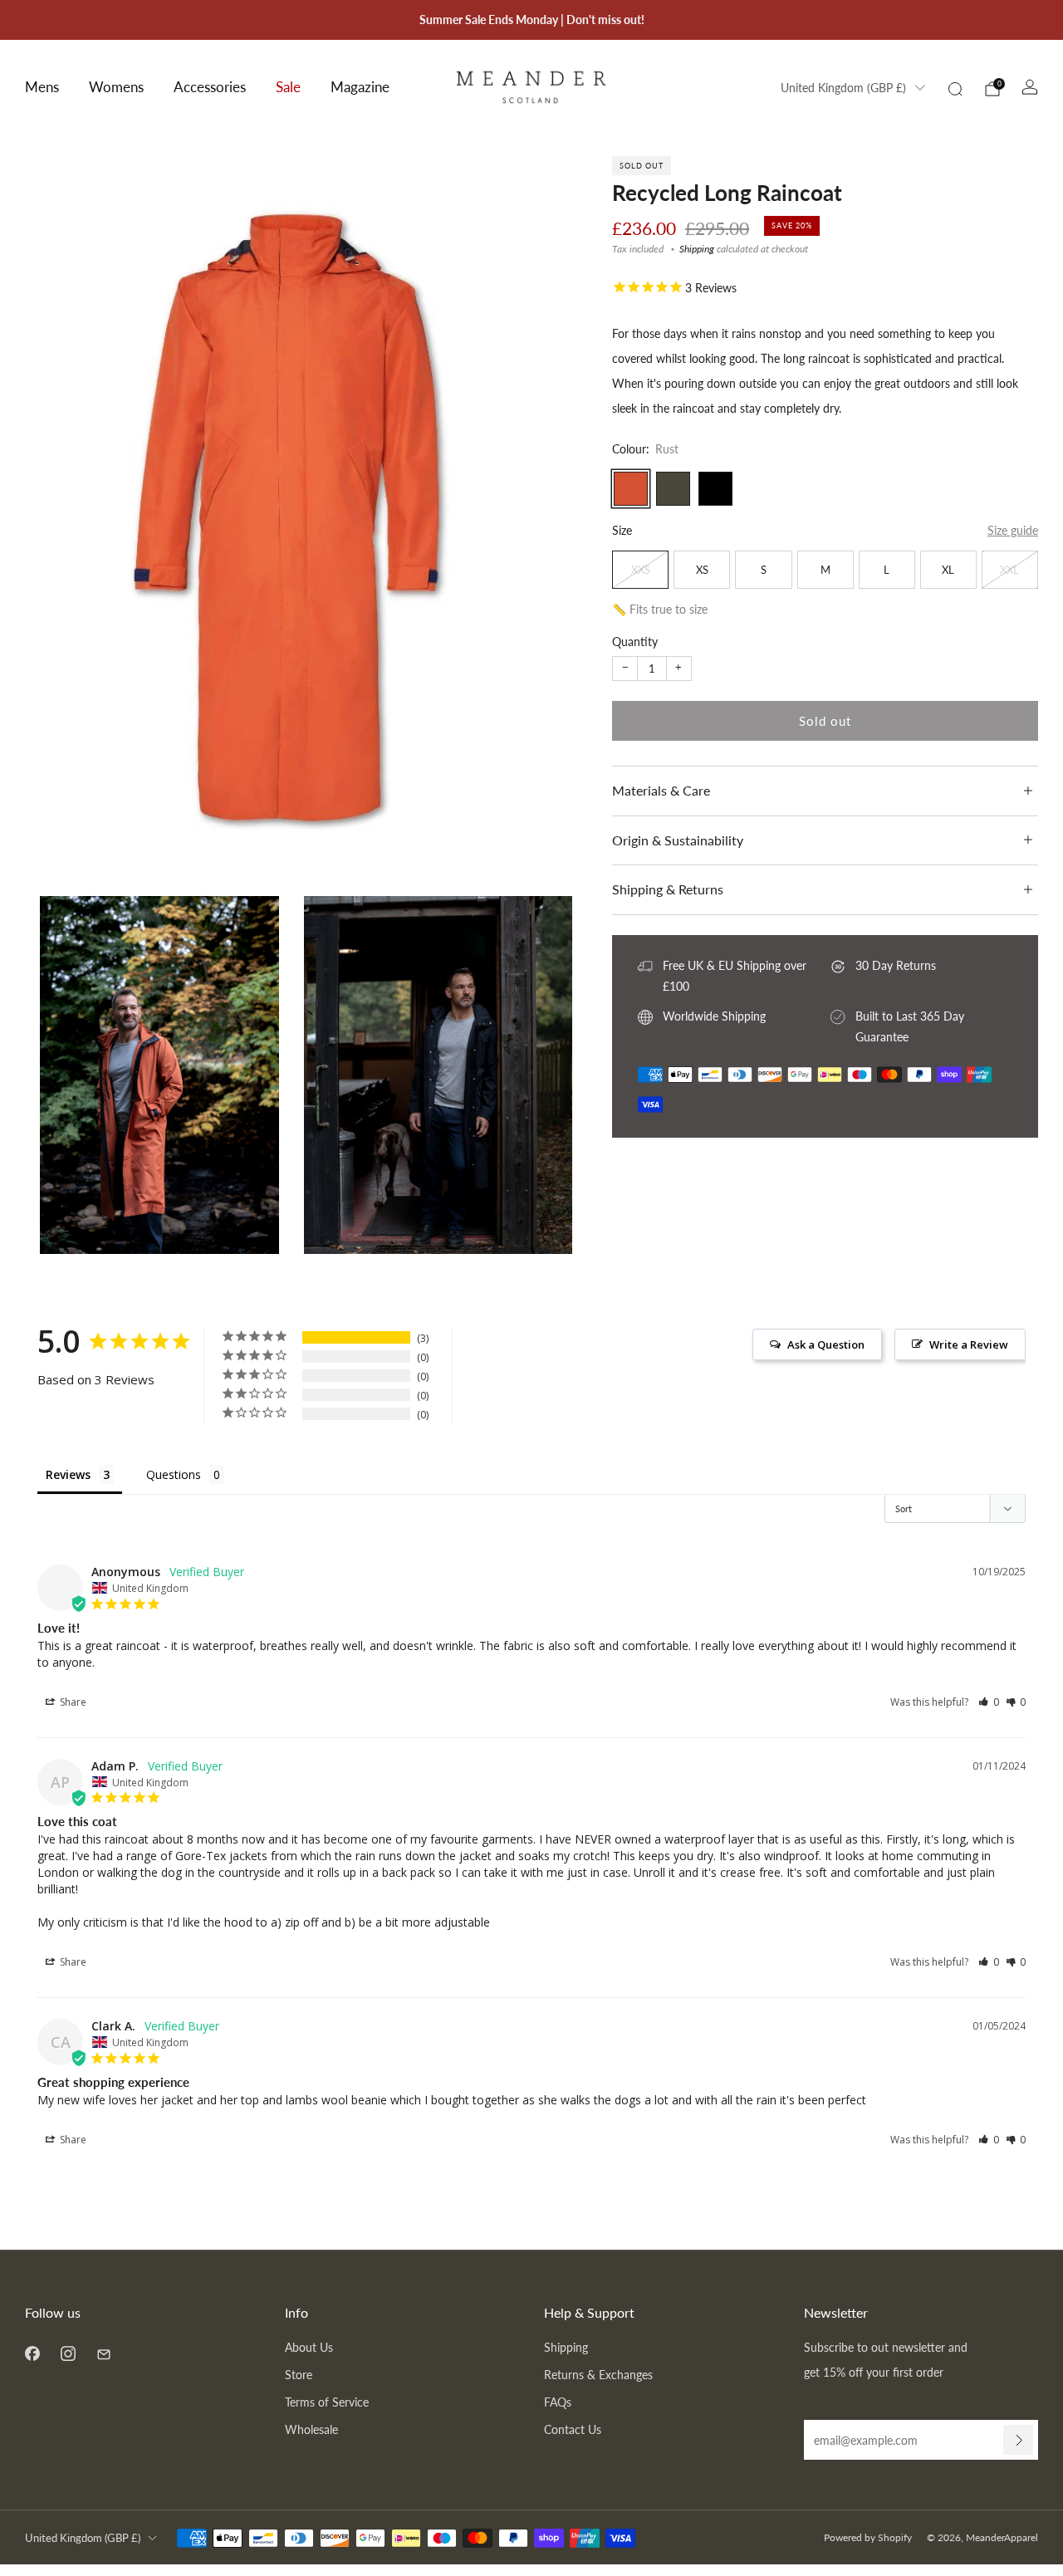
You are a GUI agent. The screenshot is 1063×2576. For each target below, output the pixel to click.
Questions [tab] (174, 1474)
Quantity (635, 642)
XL (948, 570)
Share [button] (72, 1702)
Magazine (360, 87)
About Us (309, 2347)
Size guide (1013, 530)
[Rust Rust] (631, 489)
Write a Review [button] (969, 1344)
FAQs (558, 2402)
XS (702, 570)
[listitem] (532, 20)
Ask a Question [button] (826, 1344)
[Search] (955, 89)
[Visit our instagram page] (68, 2353)
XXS (641, 570)
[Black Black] (715, 489)
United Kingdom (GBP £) (843, 88)
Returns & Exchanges (598, 2375)
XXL (1009, 570)
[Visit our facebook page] (32, 2353)
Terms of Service (327, 2402)
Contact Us (573, 2429)
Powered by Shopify (868, 2537)
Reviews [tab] (68, 1474)
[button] (989, 1702)
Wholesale (311, 2429)
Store (299, 2375)
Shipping (697, 250)
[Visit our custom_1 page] (103, 2353)
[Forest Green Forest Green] (673, 489)
